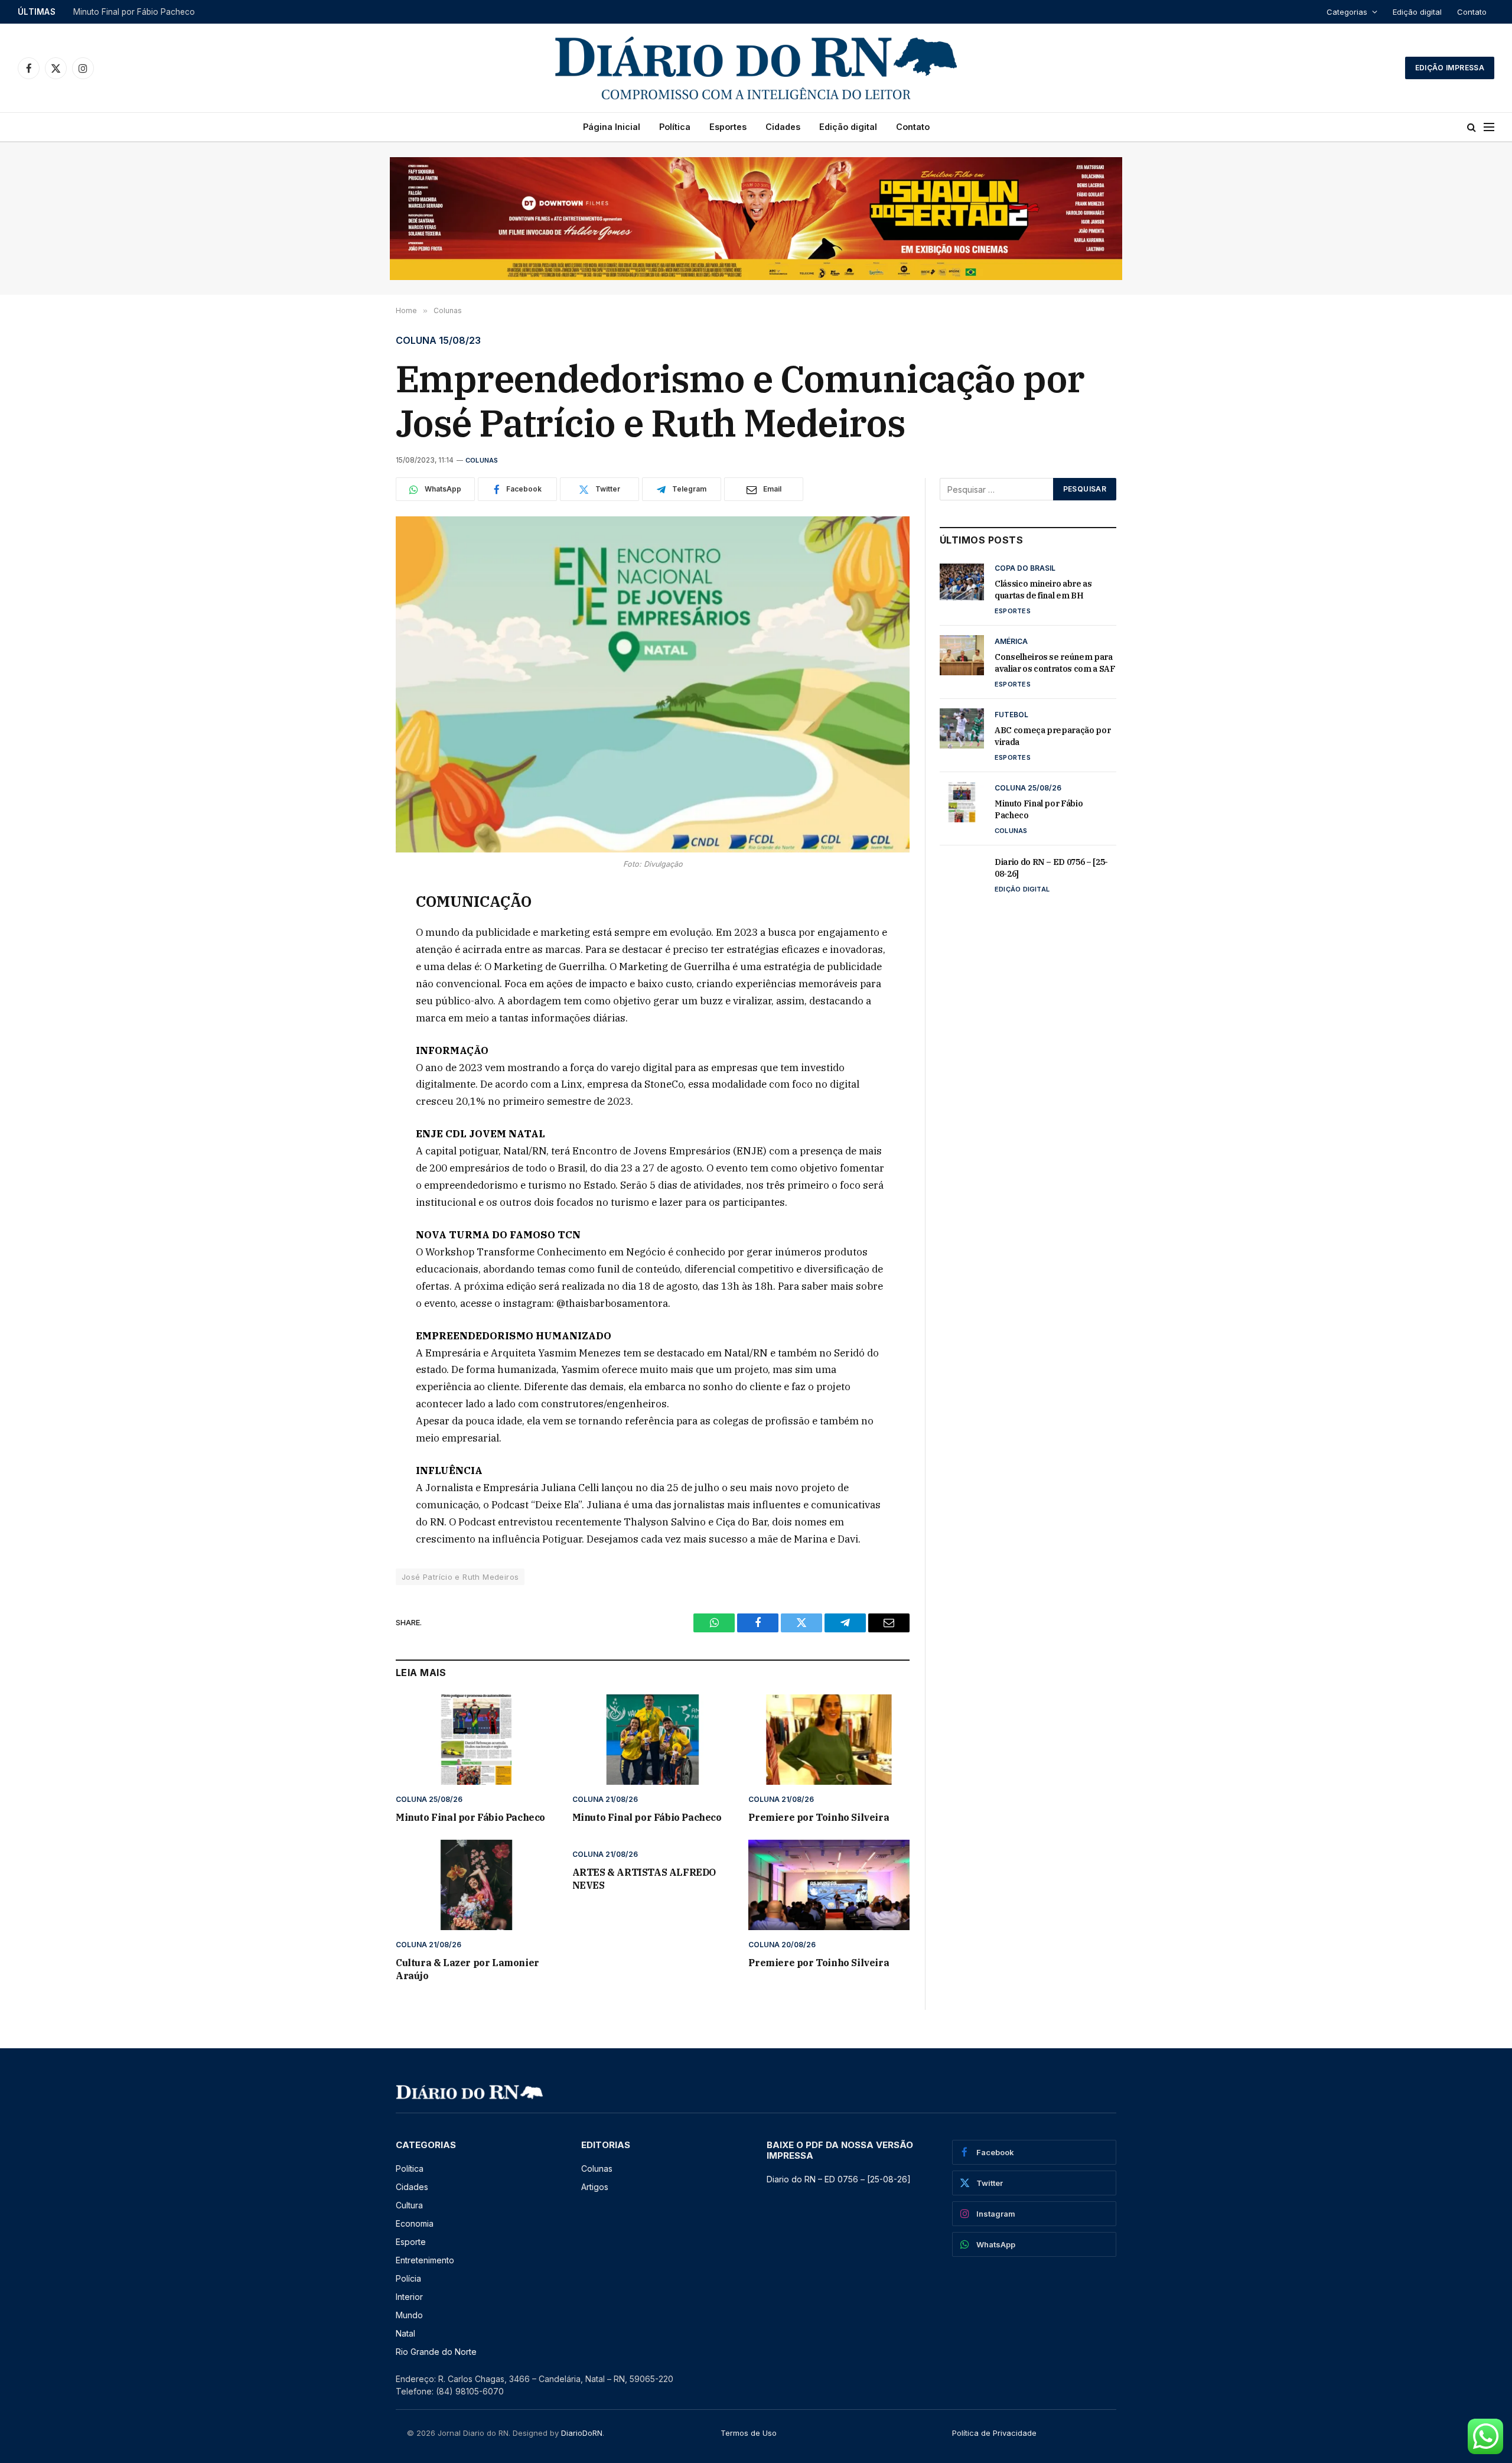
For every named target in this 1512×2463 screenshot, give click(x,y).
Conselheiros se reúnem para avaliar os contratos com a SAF (1055, 663)
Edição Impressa (1450, 68)
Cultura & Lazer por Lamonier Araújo (467, 1969)
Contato (1472, 12)
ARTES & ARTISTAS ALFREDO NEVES (644, 1879)
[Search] (1472, 127)
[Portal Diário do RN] (756, 68)
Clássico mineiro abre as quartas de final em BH (1043, 590)
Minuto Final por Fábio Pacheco (470, 1817)
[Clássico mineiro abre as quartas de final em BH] (962, 582)
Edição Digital (1022, 889)
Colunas (482, 460)
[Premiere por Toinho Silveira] (829, 1740)
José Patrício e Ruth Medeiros (460, 1577)
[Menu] (1489, 127)
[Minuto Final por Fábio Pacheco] (476, 1740)
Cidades (783, 127)
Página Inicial (612, 127)
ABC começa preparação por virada (142, 12)
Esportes (728, 127)
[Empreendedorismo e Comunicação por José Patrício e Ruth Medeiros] (653, 684)
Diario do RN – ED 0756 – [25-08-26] (1051, 868)
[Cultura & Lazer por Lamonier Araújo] (476, 1885)
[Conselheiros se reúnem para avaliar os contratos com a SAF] (962, 655)
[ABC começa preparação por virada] (962, 728)
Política (675, 127)
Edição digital (1417, 12)
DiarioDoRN (582, 2433)
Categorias (1347, 12)
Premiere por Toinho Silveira (819, 1817)
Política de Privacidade (994, 2433)
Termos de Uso (749, 2433)
